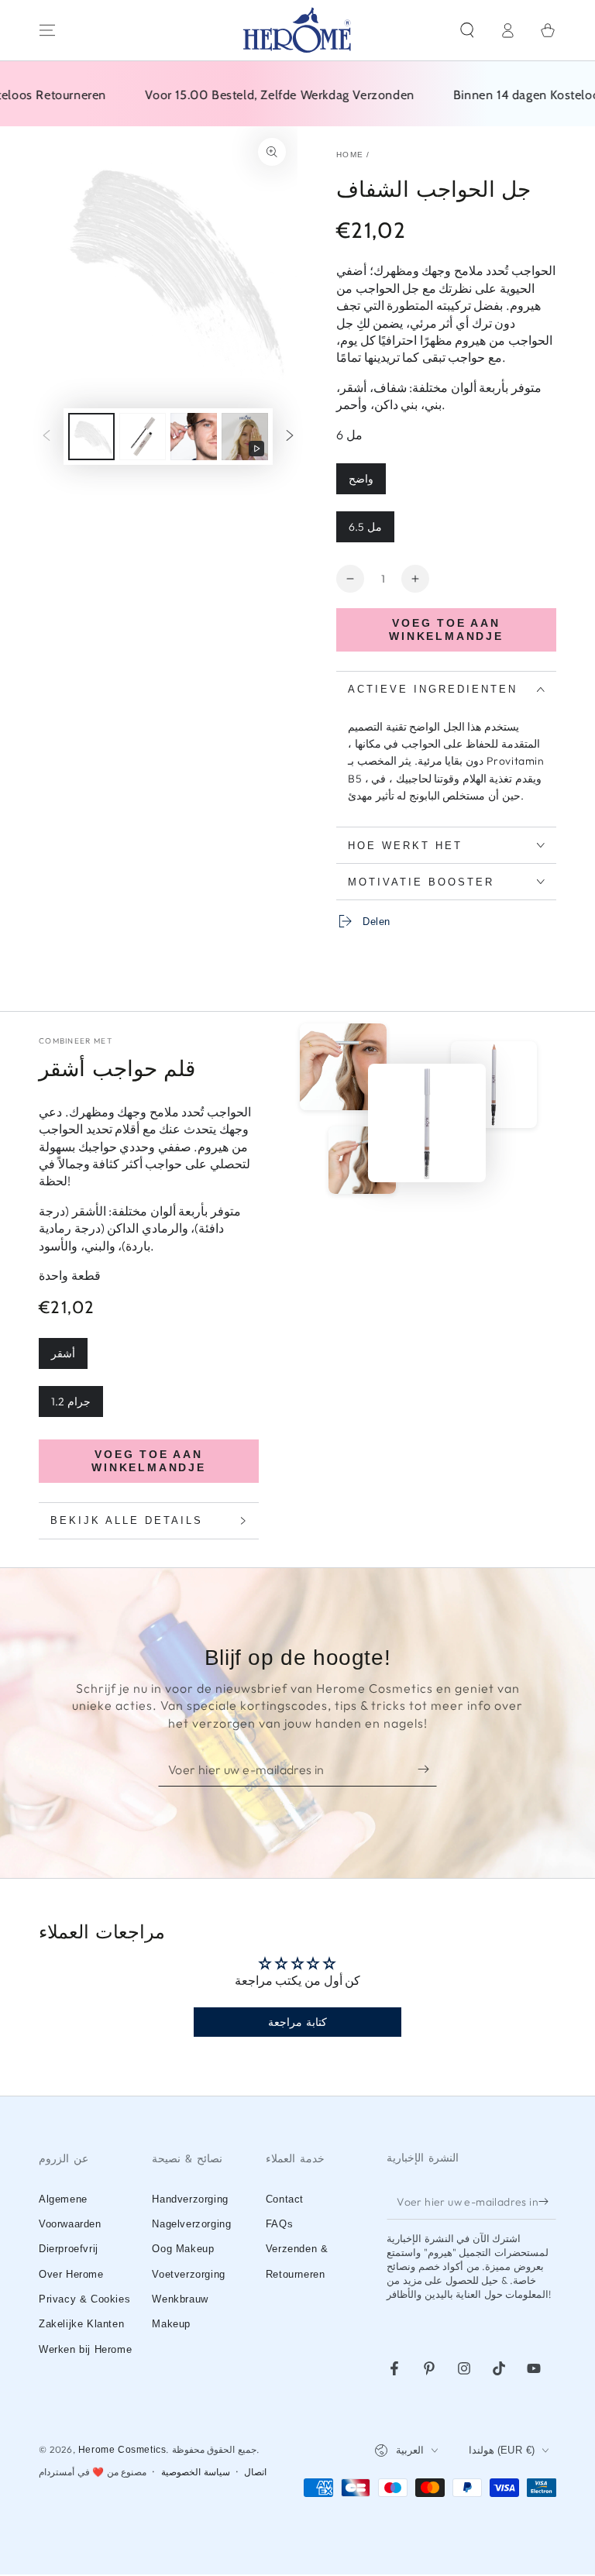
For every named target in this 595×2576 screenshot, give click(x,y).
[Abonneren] (427, 1769)
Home (350, 155)
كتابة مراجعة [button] (297, 2022)
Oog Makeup (183, 2249)
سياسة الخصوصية (196, 2472)
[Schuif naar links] (46, 437)
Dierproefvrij (69, 2249)
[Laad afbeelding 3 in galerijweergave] (194, 437)
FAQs (279, 2224)
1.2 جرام (71, 1401)
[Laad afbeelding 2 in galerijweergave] (143, 437)
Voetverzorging (188, 2274)
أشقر (63, 1353)
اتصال (255, 2472)
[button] (467, 30)
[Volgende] (290, 437)
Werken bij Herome (85, 2349)
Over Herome (71, 2274)
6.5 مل (365, 527)
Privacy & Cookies (84, 2299)
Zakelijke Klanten (81, 2324)
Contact (285, 2199)
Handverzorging (190, 2199)
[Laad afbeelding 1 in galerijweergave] (91, 437)
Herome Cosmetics (122, 2450)
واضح (361, 479)
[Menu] (47, 30)
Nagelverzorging (191, 2224)
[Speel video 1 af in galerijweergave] (245, 437)
